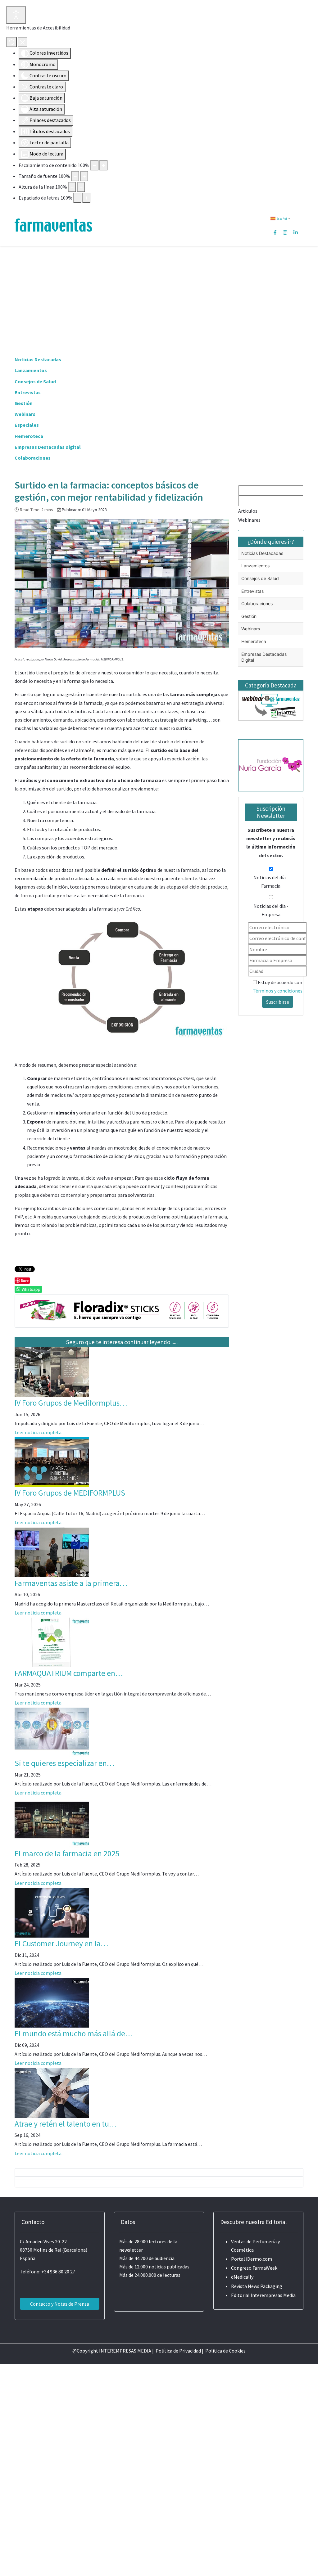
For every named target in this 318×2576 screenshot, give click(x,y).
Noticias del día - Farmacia (271, 882)
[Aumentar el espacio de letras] (86, 198)
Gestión (24, 403)
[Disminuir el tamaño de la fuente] (75, 176)
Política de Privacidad (178, 2351)
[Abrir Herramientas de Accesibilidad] (16, 15)
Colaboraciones (33, 458)
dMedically (242, 2277)
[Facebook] (275, 232)
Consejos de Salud (35, 381)
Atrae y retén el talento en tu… (66, 2124)
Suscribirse (278, 1002)
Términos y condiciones (278, 991)
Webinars (25, 414)
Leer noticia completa (38, 1432)
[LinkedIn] (296, 232)
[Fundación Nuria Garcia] (271, 764)
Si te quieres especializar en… (65, 1763)
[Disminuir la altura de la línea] (72, 187)
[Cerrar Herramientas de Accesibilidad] (23, 42)
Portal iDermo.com (252, 2259)
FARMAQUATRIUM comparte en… (69, 1673)
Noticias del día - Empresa (271, 910)
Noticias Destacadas (38, 359)
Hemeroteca (29, 436)
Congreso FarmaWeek (254, 2268)
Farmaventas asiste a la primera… (71, 1583)
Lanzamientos (31, 370)
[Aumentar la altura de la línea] (81, 187)
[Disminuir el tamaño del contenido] (94, 165)
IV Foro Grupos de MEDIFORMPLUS (70, 1493)
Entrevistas (28, 392)
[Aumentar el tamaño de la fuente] (84, 176)
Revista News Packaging (257, 2286)
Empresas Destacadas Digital (48, 447)
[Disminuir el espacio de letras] (77, 198)
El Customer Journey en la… (61, 1943)
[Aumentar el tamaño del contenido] (103, 165)
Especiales (27, 425)
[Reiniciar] (11, 42)
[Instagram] (285, 232)
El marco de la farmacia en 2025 (67, 1853)
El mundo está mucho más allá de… (74, 2033)
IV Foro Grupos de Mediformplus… (71, 1403)
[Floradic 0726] (122, 1310)
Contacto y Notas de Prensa (60, 2304)
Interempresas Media (273, 2295)
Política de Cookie (224, 2351)
